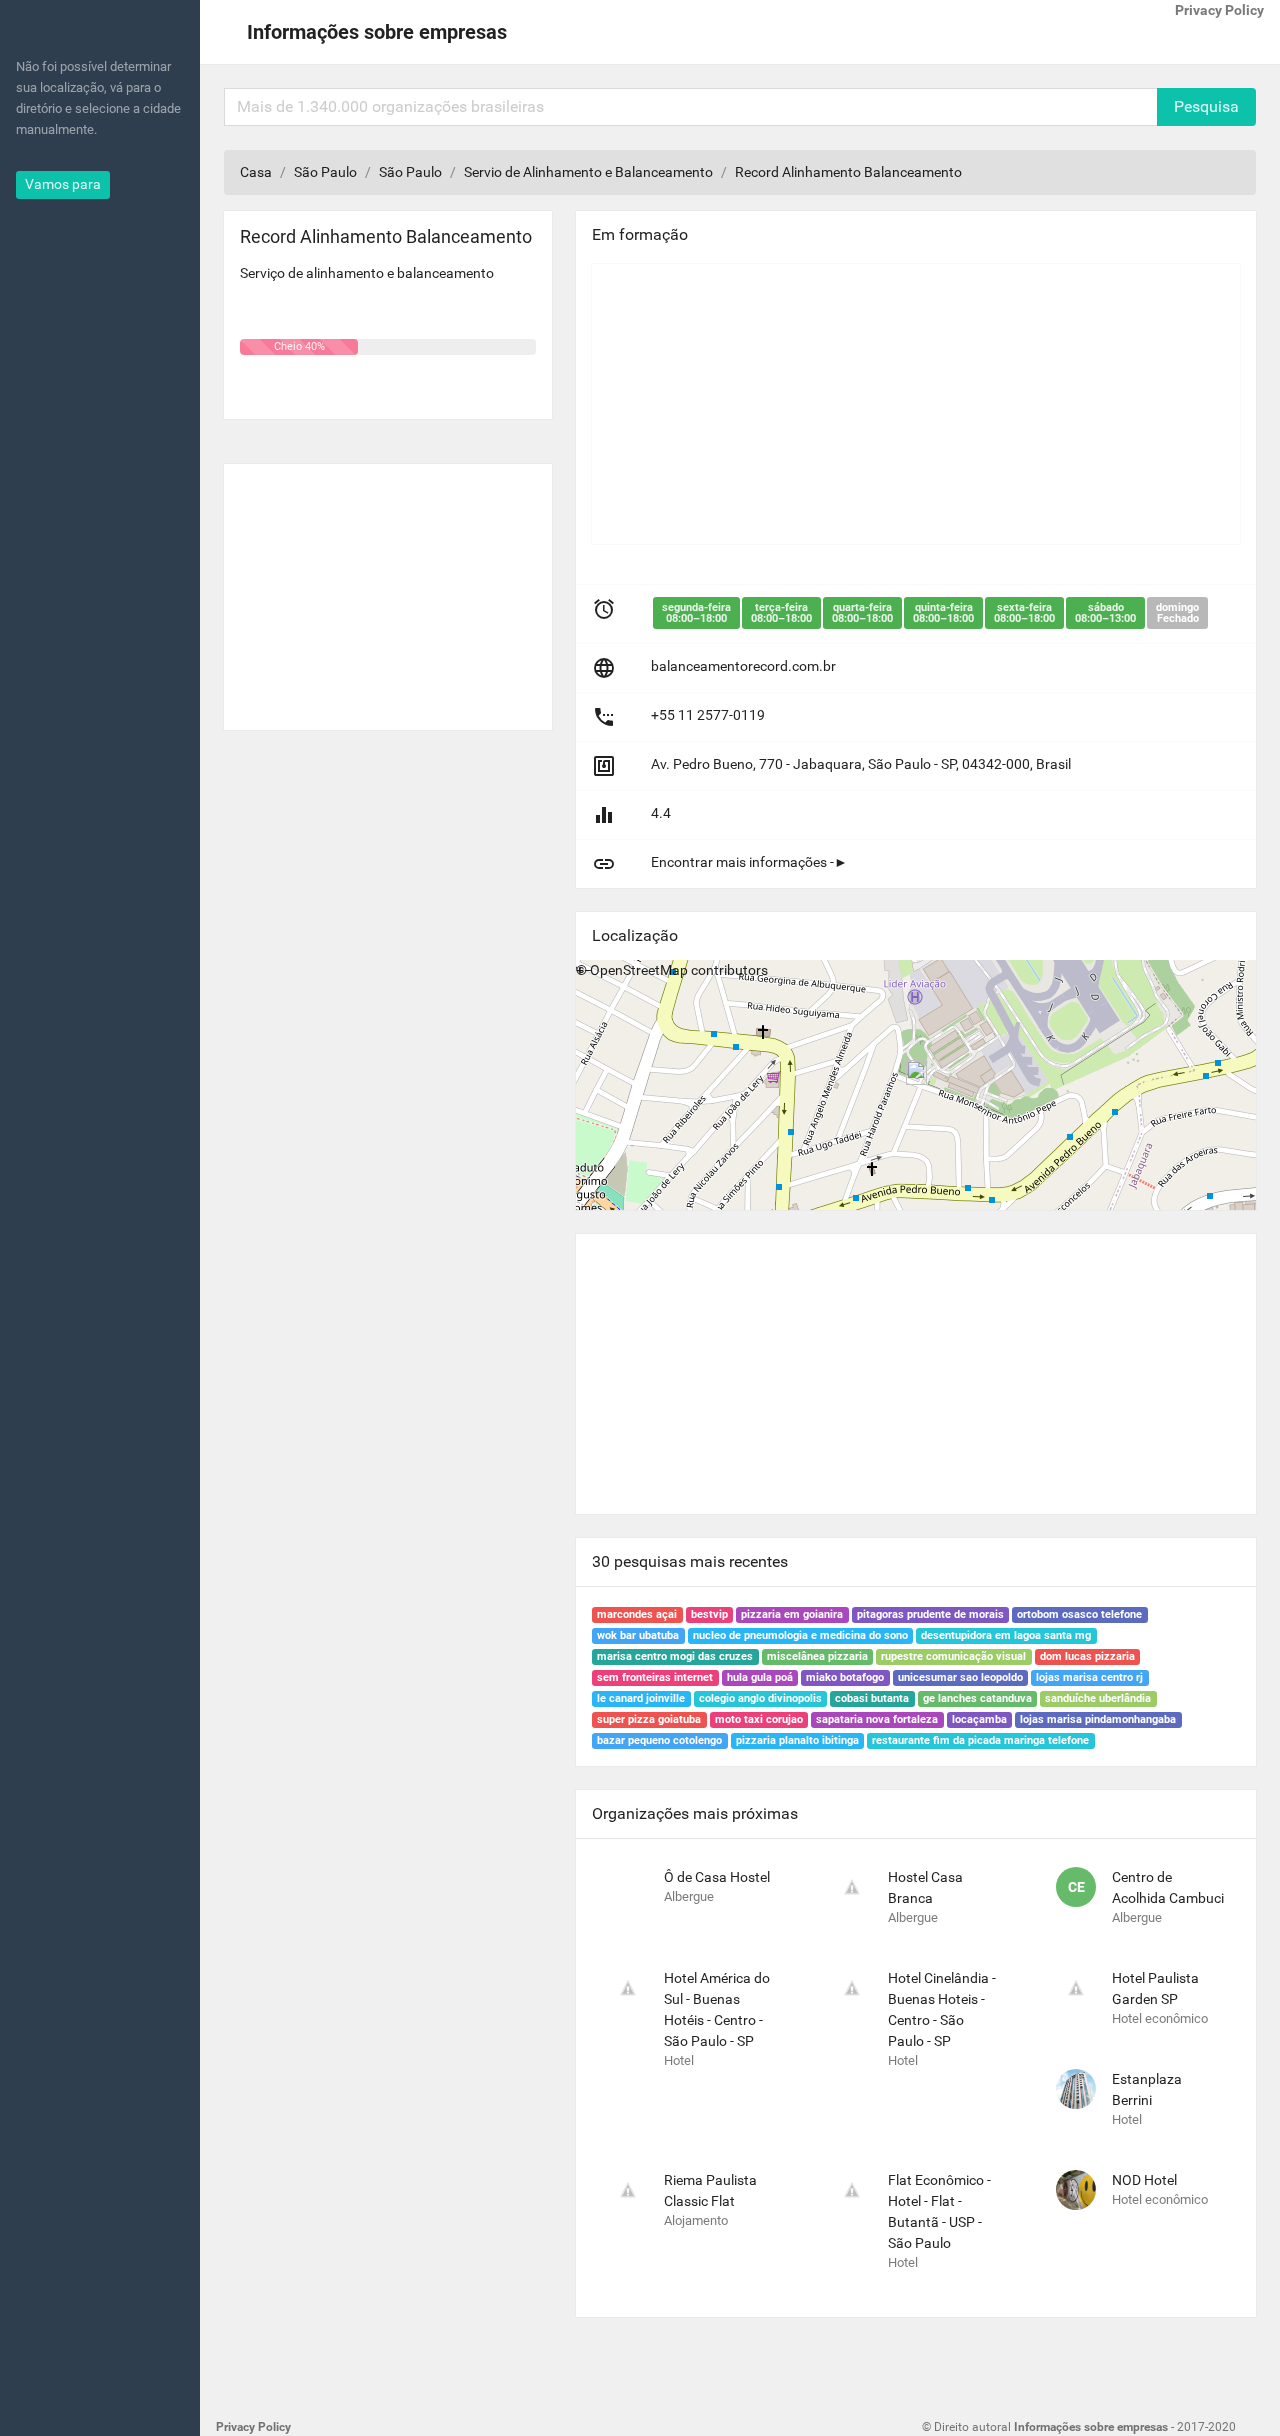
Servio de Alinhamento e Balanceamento (588, 172)
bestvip (709, 1614)
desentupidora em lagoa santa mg (1006, 1635)
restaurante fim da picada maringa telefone (980, 1740)
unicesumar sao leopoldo (960, 1677)
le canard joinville (641, 1698)
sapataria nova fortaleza (877, 1719)
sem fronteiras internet (655, 1677)
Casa (256, 172)
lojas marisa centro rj (1089, 1677)
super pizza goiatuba (649, 1719)
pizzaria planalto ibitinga (797, 1740)
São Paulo (325, 172)
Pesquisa (1206, 106)
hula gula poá (760, 1677)
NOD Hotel (1144, 2180)
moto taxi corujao (759, 1719)
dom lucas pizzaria (1087, 1656)
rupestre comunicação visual (953, 1656)
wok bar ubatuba (638, 1635)
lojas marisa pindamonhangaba (1098, 1719)
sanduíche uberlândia (1098, 1698)
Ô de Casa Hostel (717, 1877)
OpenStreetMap (639, 970)
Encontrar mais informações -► (749, 862)
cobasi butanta (872, 1698)
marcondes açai (637, 1614)
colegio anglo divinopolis (760, 1698)
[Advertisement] (388, 589)
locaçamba (979, 1719)
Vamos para (63, 184)
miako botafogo (845, 1677)
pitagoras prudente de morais (930, 1614)
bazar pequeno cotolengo (659, 1740)
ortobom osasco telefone (1079, 1614)
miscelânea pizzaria (817, 1656)
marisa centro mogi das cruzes (675, 1656)
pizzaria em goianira (792, 1614)
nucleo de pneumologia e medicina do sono (800, 1635)
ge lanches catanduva (977, 1698)
